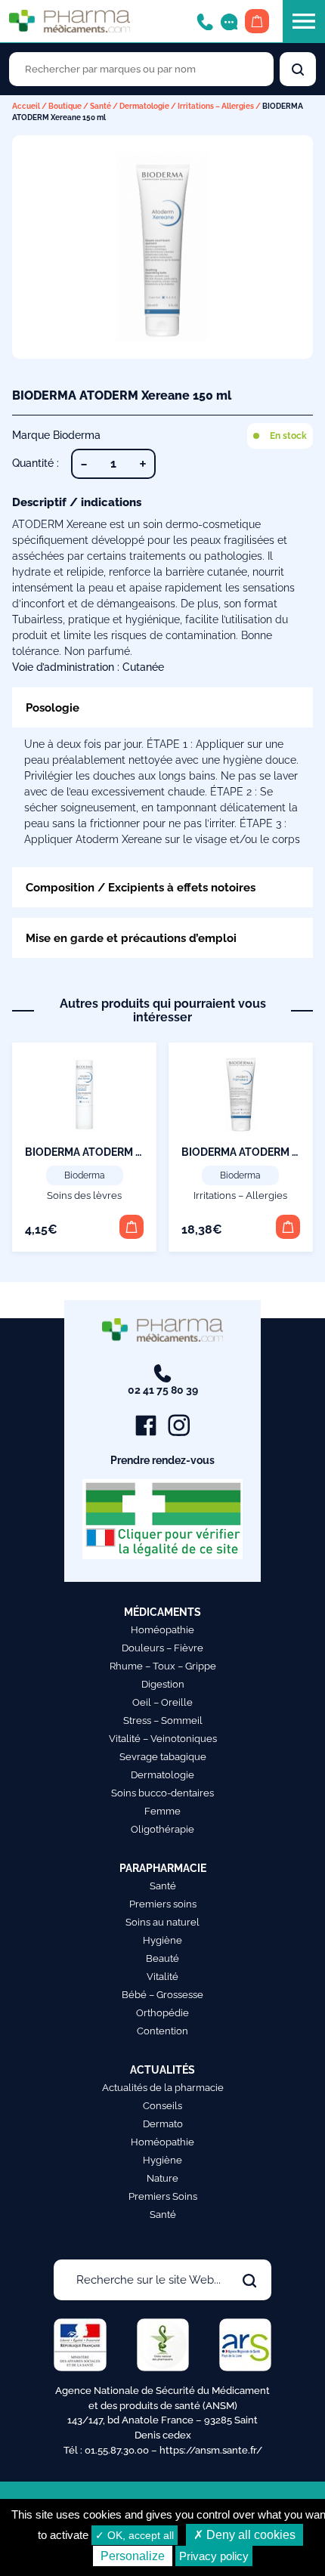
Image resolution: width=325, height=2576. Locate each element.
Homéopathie (162, 1630)
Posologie (53, 707)
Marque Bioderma (56, 435)
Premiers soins (163, 1904)
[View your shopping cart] (257, 21)
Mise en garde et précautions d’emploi (131, 938)
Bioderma (85, 1175)
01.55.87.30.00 (117, 2450)
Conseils (162, 2106)
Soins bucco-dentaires (162, 1793)
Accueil (26, 106)
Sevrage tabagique (163, 1757)
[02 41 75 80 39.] (205, 21)
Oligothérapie (162, 1829)
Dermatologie (144, 106)
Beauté (162, 1958)
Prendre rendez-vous (162, 1460)
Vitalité (162, 1977)
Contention (162, 2031)
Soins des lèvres (84, 1195)
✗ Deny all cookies (245, 2535)
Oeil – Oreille (162, 1702)
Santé (101, 106)
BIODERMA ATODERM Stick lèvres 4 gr (120, 1152)
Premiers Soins (163, 2196)
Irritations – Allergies (216, 106)
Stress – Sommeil (163, 1720)
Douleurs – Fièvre (162, 1648)
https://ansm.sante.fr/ (211, 2450)
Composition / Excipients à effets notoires (141, 887)
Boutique (65, 106)
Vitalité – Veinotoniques (163, 1739)
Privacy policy (214, 2556)
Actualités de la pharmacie (163, 2088)
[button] (132, 1227)
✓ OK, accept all (135, 2535)
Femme (162, 1811)
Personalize (133, 2556)
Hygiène (162, 1940)
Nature (162, 2178)
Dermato (163, 2124)
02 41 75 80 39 (163, 1390)
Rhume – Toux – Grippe (163, 1666)
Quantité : (36, 463)
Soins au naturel (162, 1922)
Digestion (163, 1684)
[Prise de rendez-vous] (229, 21)
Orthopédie (162, 2013)
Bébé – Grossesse (162, 1995)
